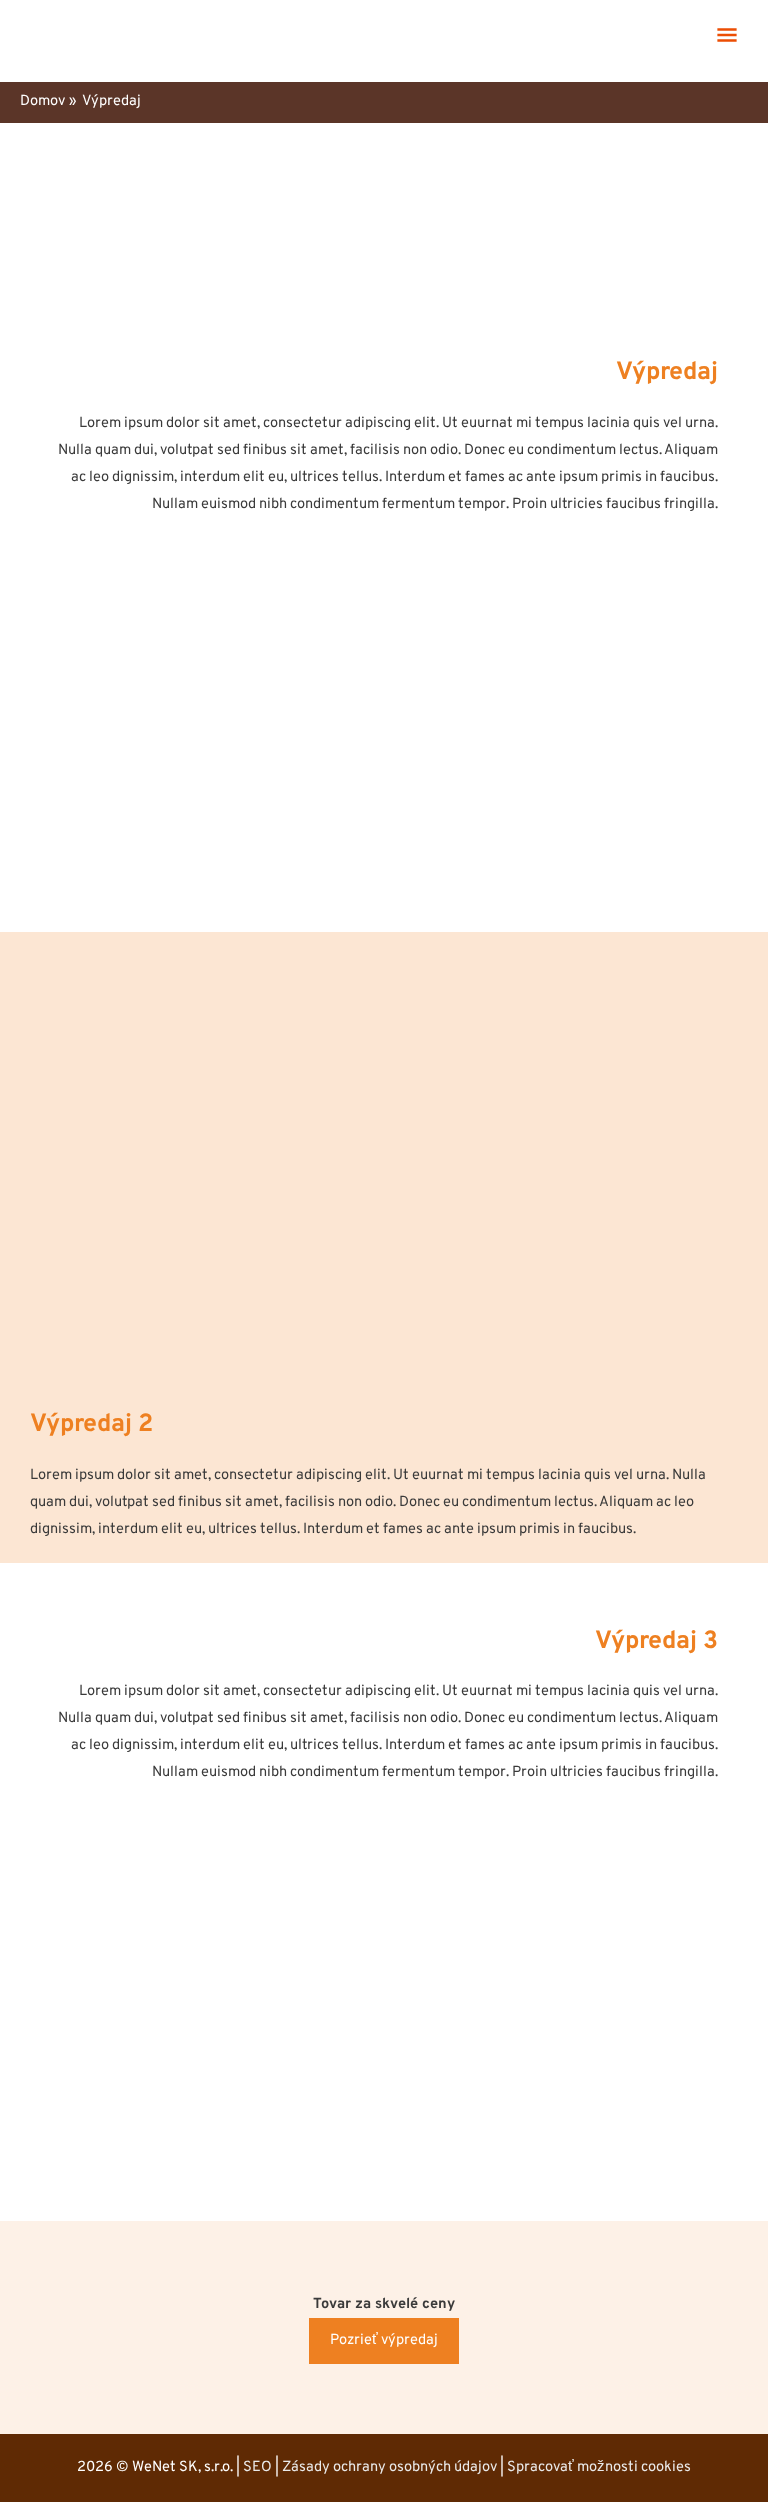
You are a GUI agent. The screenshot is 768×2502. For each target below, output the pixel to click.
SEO (257, 2467)
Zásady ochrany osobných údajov (389, 2467)
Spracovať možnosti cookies (599, 2467)
